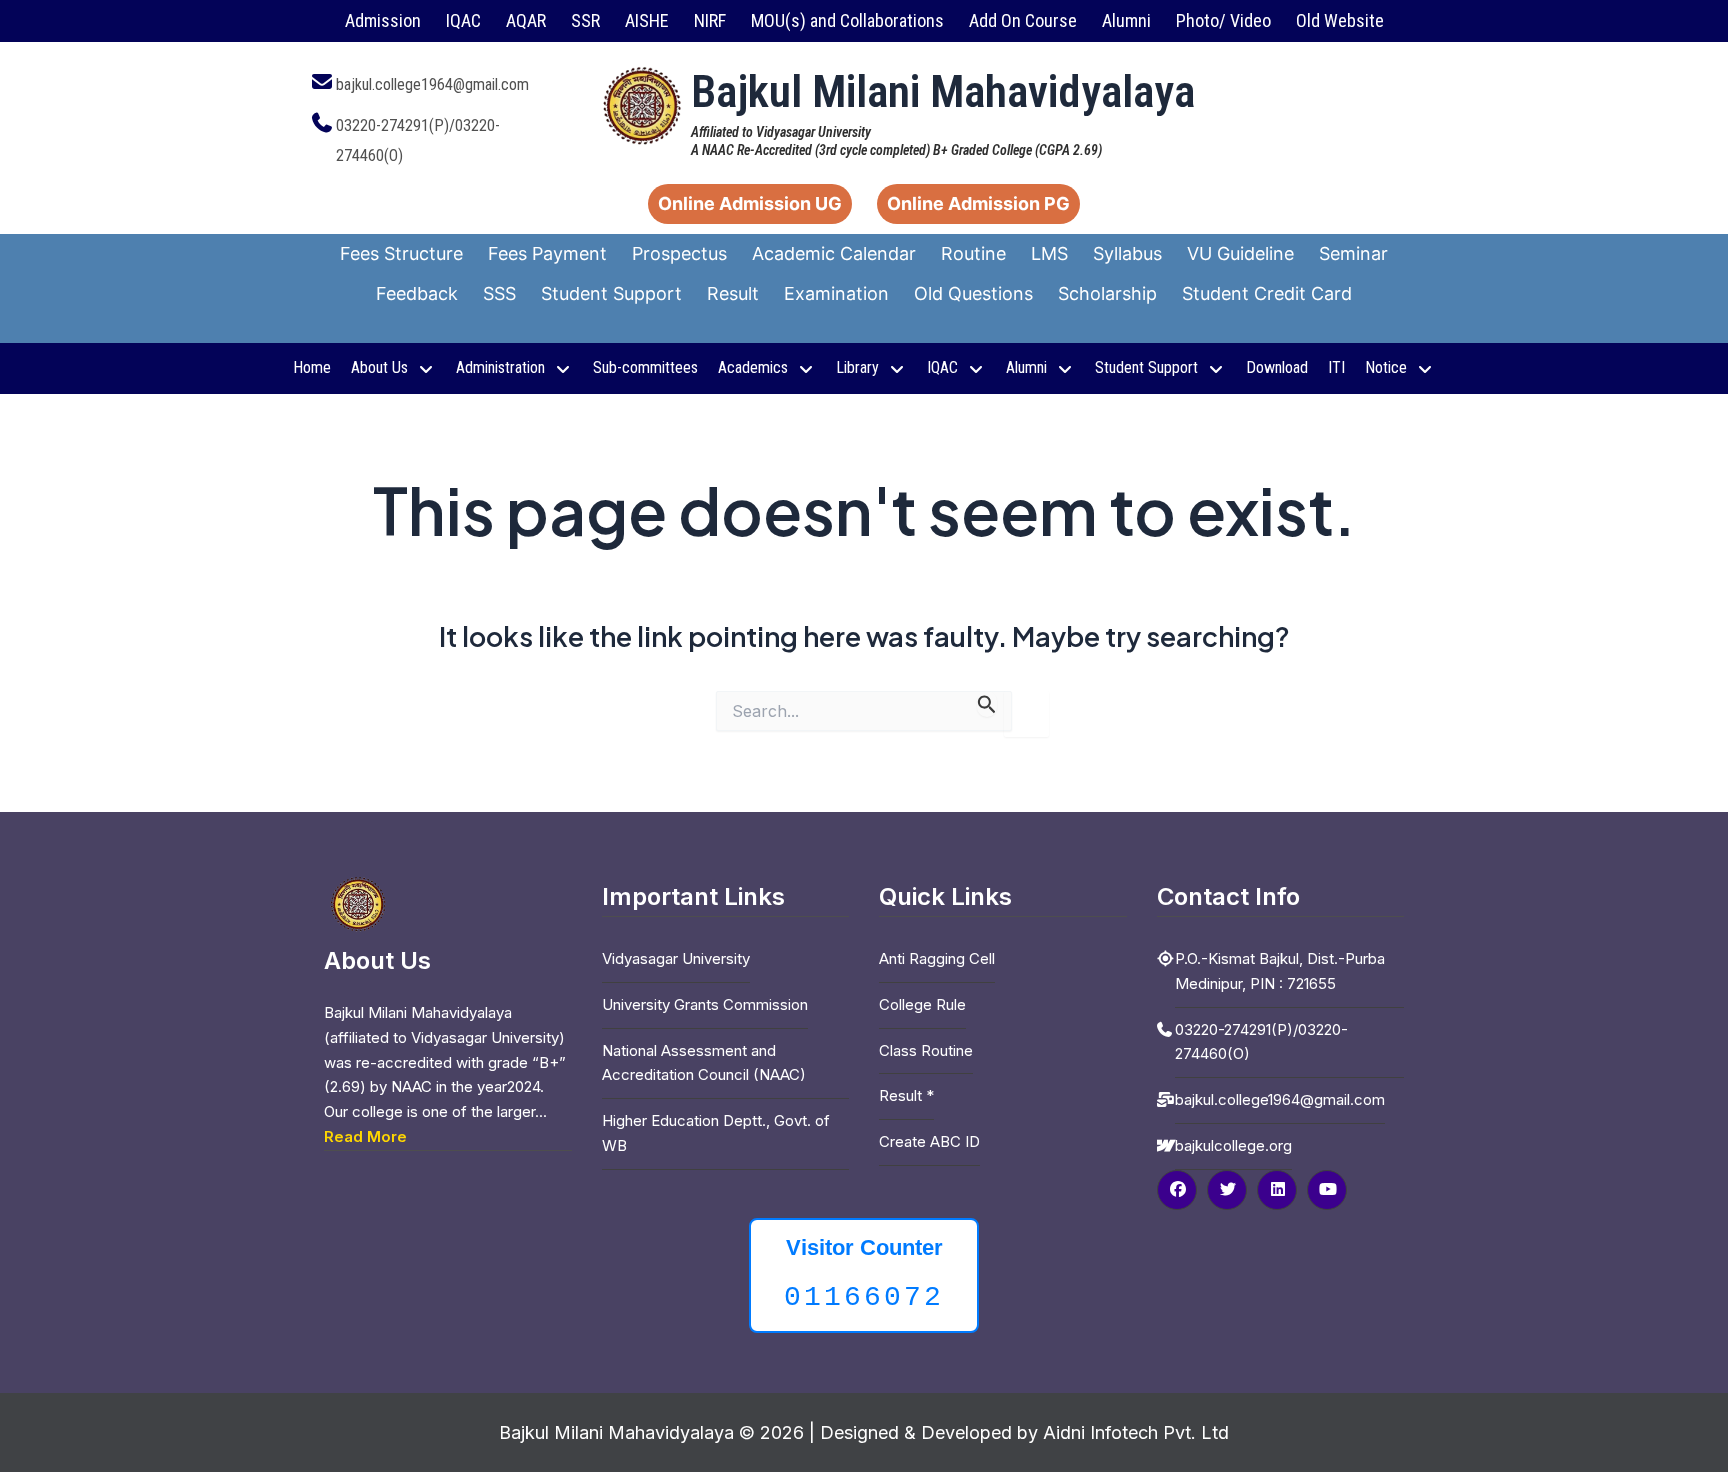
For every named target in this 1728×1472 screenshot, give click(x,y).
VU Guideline (1240, 253)
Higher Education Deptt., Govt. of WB (716, 1133)
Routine (973, 253)
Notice (1386, 367)
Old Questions (973, 293)
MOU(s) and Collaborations (847, 20)
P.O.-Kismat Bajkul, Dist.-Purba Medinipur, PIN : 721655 (1280, 971)
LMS (1049, 253)
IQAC (463, 20)
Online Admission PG (978, 203)
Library (857, 367)
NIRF (710, 20)
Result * (906, 1095)
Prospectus (679, 253)
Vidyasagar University (676, 958)
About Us (379, 367)
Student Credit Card (1267, 293)
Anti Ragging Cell (937, 958)
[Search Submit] (987, 704)
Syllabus (1127, 253)
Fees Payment (547, 253)
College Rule (922, 1004)
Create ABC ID (929, 1141)
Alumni (1126, 20)
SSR (585, 20)
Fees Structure (401, 253)
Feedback (417, 293)
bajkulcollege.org (1233, 1145)
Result (733, 293)
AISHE (647, 20)
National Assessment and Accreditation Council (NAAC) (704, 1063)
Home (312, 367)
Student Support (611, 293)
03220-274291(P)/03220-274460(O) (1261, 1042)
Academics (753, 367)
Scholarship (1107, 293)
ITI (1336, 367)
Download (1277, 367)
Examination (836, 293)
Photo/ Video (1223, 20)
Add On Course (1023, 20)
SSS (499, 293)
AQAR (526, 20)
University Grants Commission (705, 1004)
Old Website (1340, 20)
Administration (500, 367)
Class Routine (926, 1050)
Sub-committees (645, 367)
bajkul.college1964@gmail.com (432, 84)
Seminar (1353, 253)
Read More (365, 1136)
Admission (383, 20)
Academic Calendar (834, 253)
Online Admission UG (750, 203)
